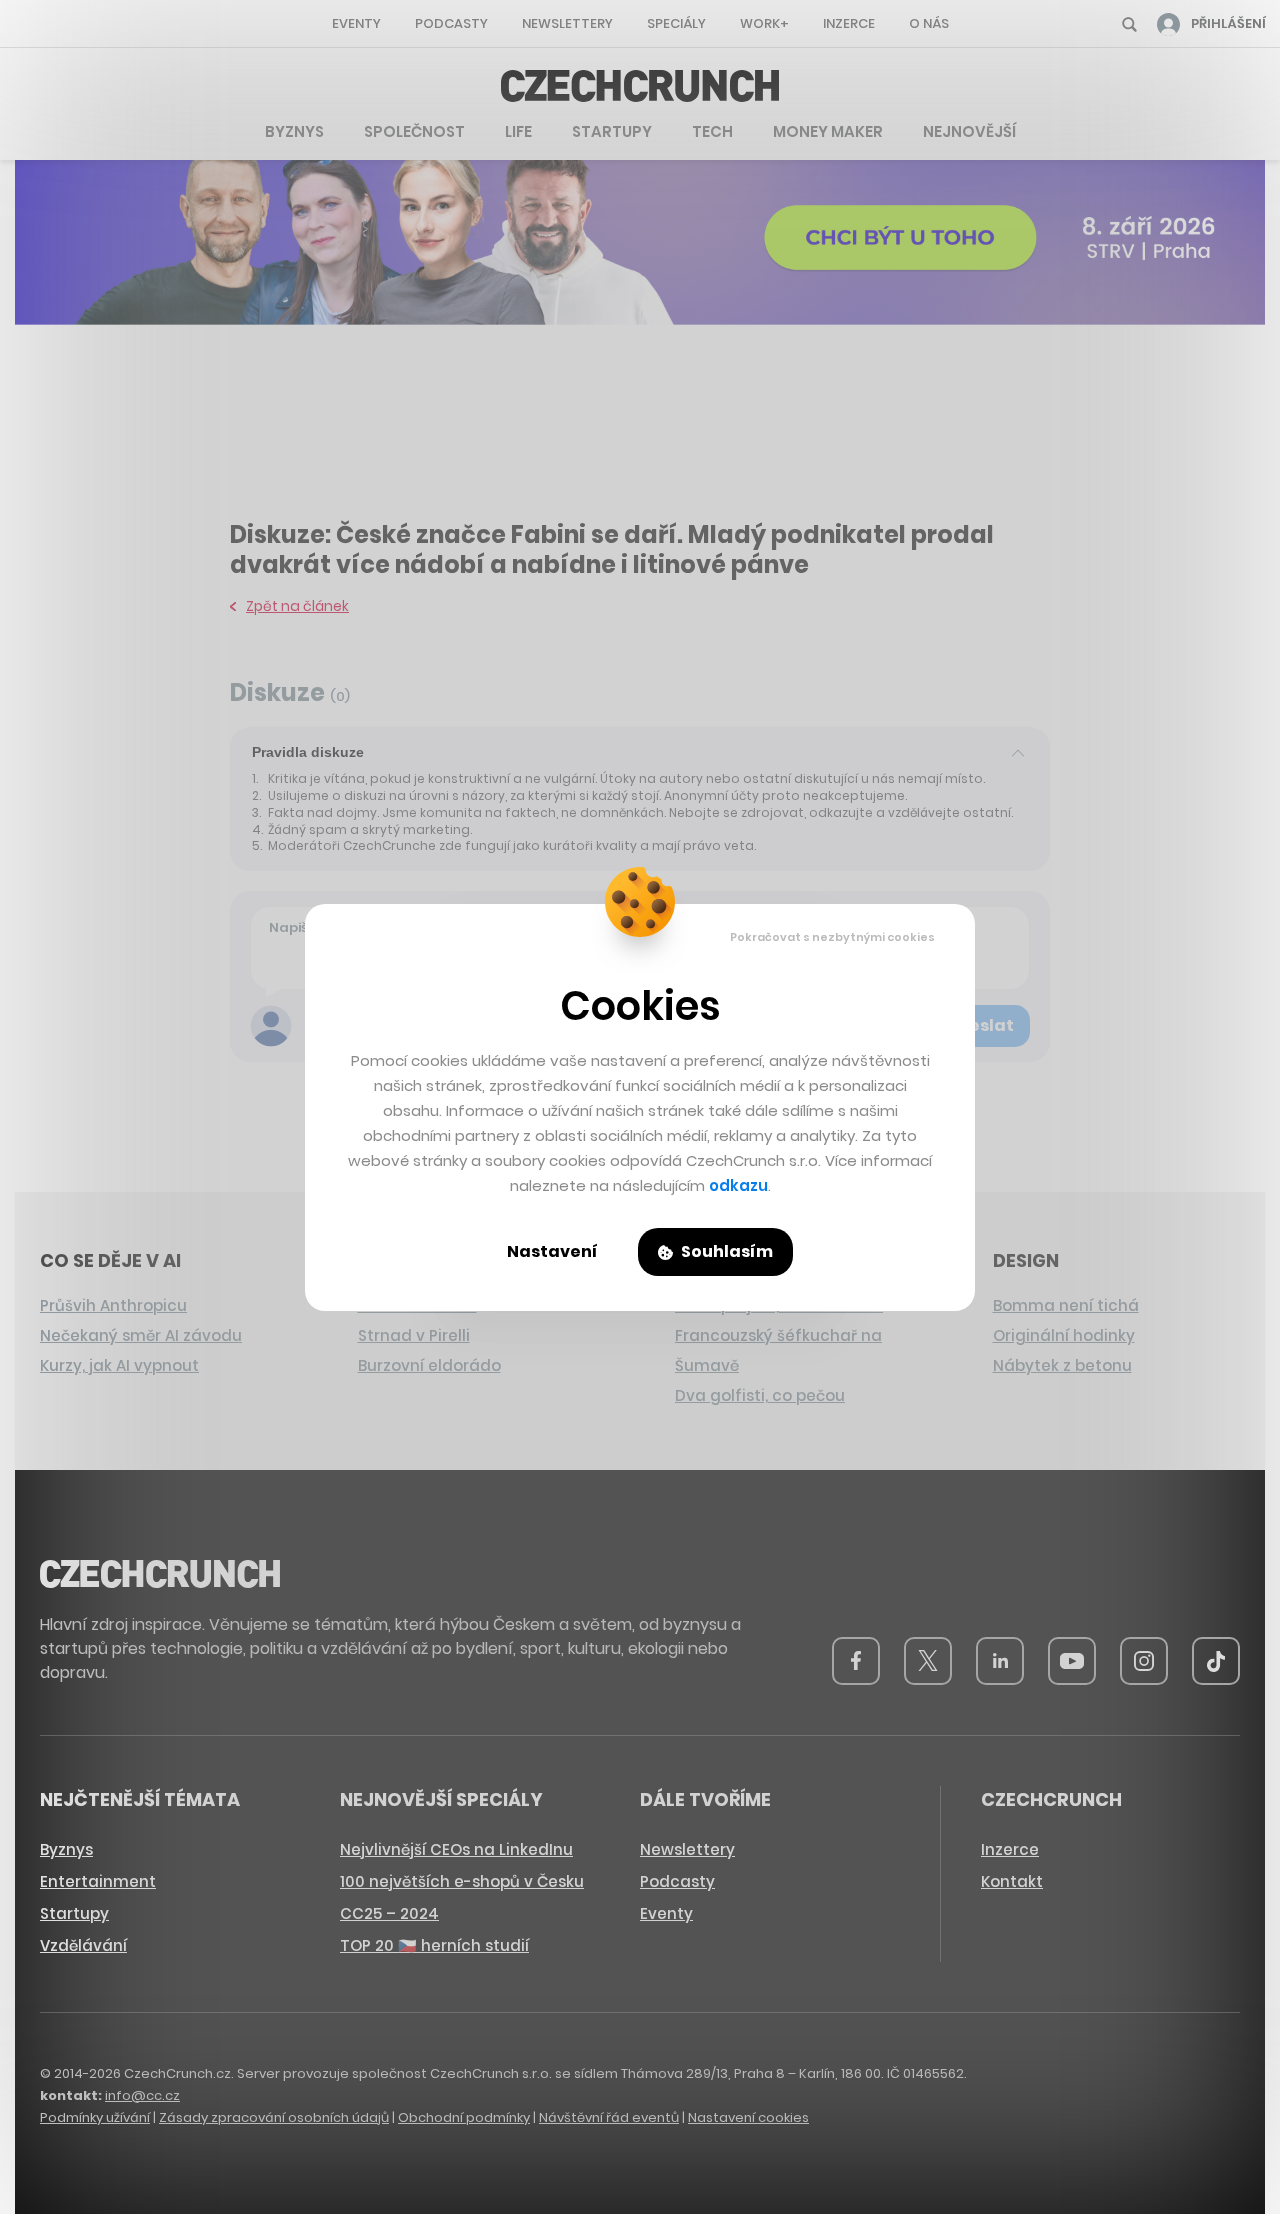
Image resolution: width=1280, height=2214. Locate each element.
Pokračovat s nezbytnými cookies (832, 937)
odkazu (738, 1185)
